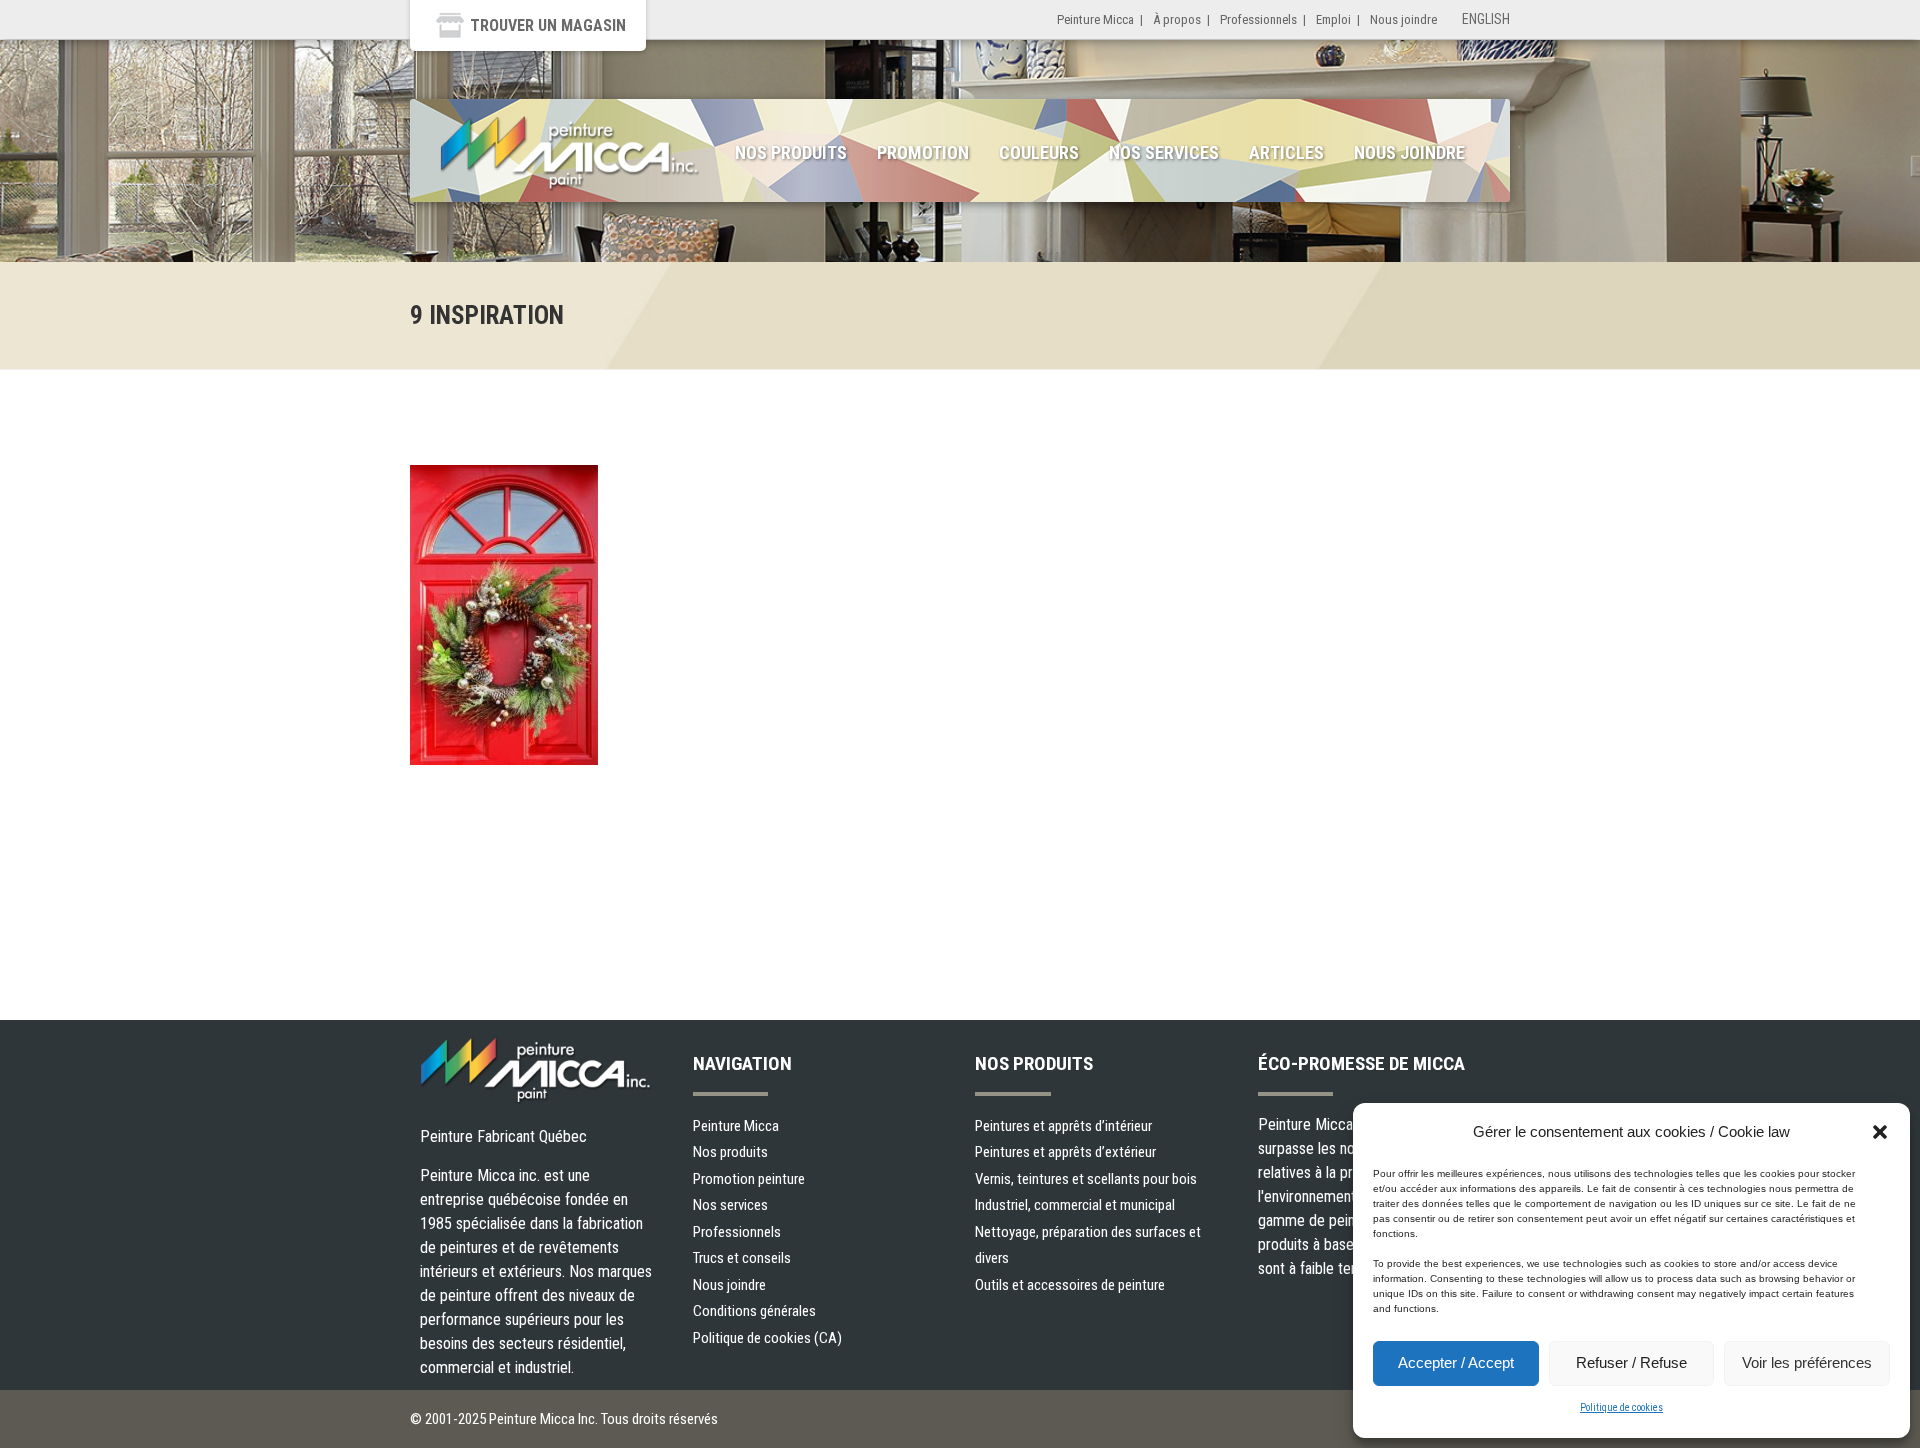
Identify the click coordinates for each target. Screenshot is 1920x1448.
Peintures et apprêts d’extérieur (1065, 1152)
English (1486, 19)
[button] (1880, 1132)
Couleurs (1039, 152)
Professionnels (1258, 19)
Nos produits (791, 152)
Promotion (923, 152)
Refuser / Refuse (1631, 1362)
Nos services (1164, 152)
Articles (1286, 152)
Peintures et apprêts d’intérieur (1063, 1126)
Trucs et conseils (742, 1258)
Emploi (1333, 19)
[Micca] (570, 154)
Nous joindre (1403, 19)
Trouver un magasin (548, 25)
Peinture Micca (1095, 19)
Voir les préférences (1807, 1362)
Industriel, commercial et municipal (1075, 1205)
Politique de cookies (1621, 1407)
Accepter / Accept (1456, 1362)
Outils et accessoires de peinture (1070, 1285)
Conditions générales (754, 1311)
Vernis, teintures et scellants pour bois (1086, 1179)
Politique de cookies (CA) (767, 1338)
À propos (1177, 19)
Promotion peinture (749, 1179)
